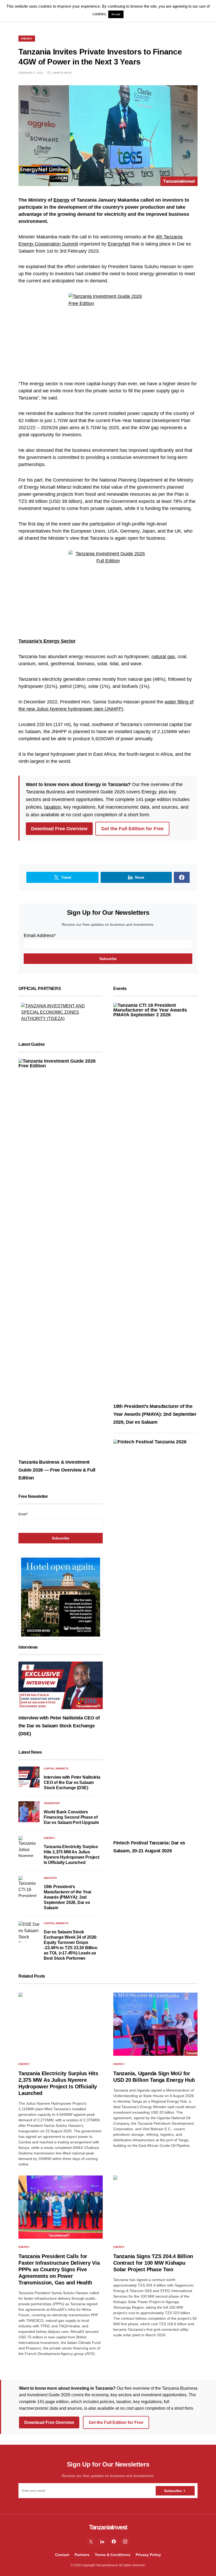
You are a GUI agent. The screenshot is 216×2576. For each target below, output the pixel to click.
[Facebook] (114, 2542)
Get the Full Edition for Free (132, 829)
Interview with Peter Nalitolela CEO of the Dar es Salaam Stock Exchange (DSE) (59, 1726)
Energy (27, 39)
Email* (23, 1514)
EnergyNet (119, 244)
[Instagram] (125, 2542)
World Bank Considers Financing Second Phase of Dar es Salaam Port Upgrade (71, 1817)
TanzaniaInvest (108, 2527)
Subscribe (173, 2491)
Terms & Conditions (113, 2555)
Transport (52, 1803)
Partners (82, 2555)
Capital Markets (56, 1769)
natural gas (163, 657)
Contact (62, 2555)
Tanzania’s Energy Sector (47, 641)
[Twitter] (91, 2542)
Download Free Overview (59, 829)
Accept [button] (116, 14)
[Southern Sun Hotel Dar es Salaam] (61, 1597)
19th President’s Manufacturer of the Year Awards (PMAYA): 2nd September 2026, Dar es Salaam (68, 1897)
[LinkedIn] (102, 2542)
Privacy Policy (148, 2555)
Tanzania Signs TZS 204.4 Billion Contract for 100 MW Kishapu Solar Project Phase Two (153, 2263)
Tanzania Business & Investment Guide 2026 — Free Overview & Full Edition (57, 1470)
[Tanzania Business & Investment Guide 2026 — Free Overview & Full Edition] (61, 1256)
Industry (50, 1878)
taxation (53, 807)
